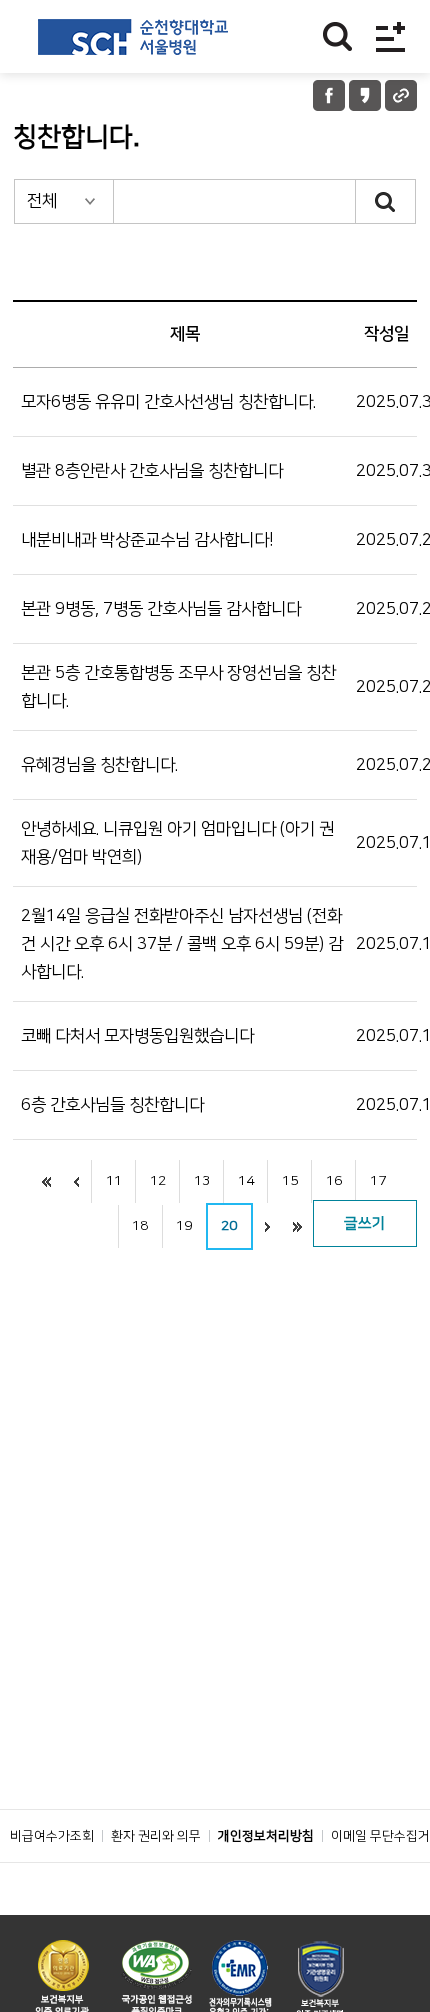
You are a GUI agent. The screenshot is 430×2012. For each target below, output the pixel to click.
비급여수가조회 (52, 1836)
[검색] (386, 201)
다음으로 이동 (268, 1226)
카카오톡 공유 (365, 95)
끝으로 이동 (298, 1226)
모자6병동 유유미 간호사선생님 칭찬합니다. (168, 402)
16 (334, 1181)
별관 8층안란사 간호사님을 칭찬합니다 (152, 471)
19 (184, 1226)
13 (202, 1181)
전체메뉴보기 (390, 36)
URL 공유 (401, 95)
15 (290, 1181)
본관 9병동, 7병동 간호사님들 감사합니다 (161, 609)
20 (229, 1226)
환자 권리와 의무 (156, 1836)
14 (246, 1181)
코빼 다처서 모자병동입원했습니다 (137, 1036)
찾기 (337, 36)
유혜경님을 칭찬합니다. (99, 765)
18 (140, 1226)
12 (158, 1181)
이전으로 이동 (76, 1181)
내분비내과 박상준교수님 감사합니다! (147, 540)
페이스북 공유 (329, 95)
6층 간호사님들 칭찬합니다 (112, 1105)
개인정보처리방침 (266, 1836)
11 (114, 1181)
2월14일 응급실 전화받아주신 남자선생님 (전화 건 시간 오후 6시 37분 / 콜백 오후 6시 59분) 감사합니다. (182, 944)
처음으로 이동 (46, 1181)
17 (378, 1181)
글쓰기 (365, 1223)
